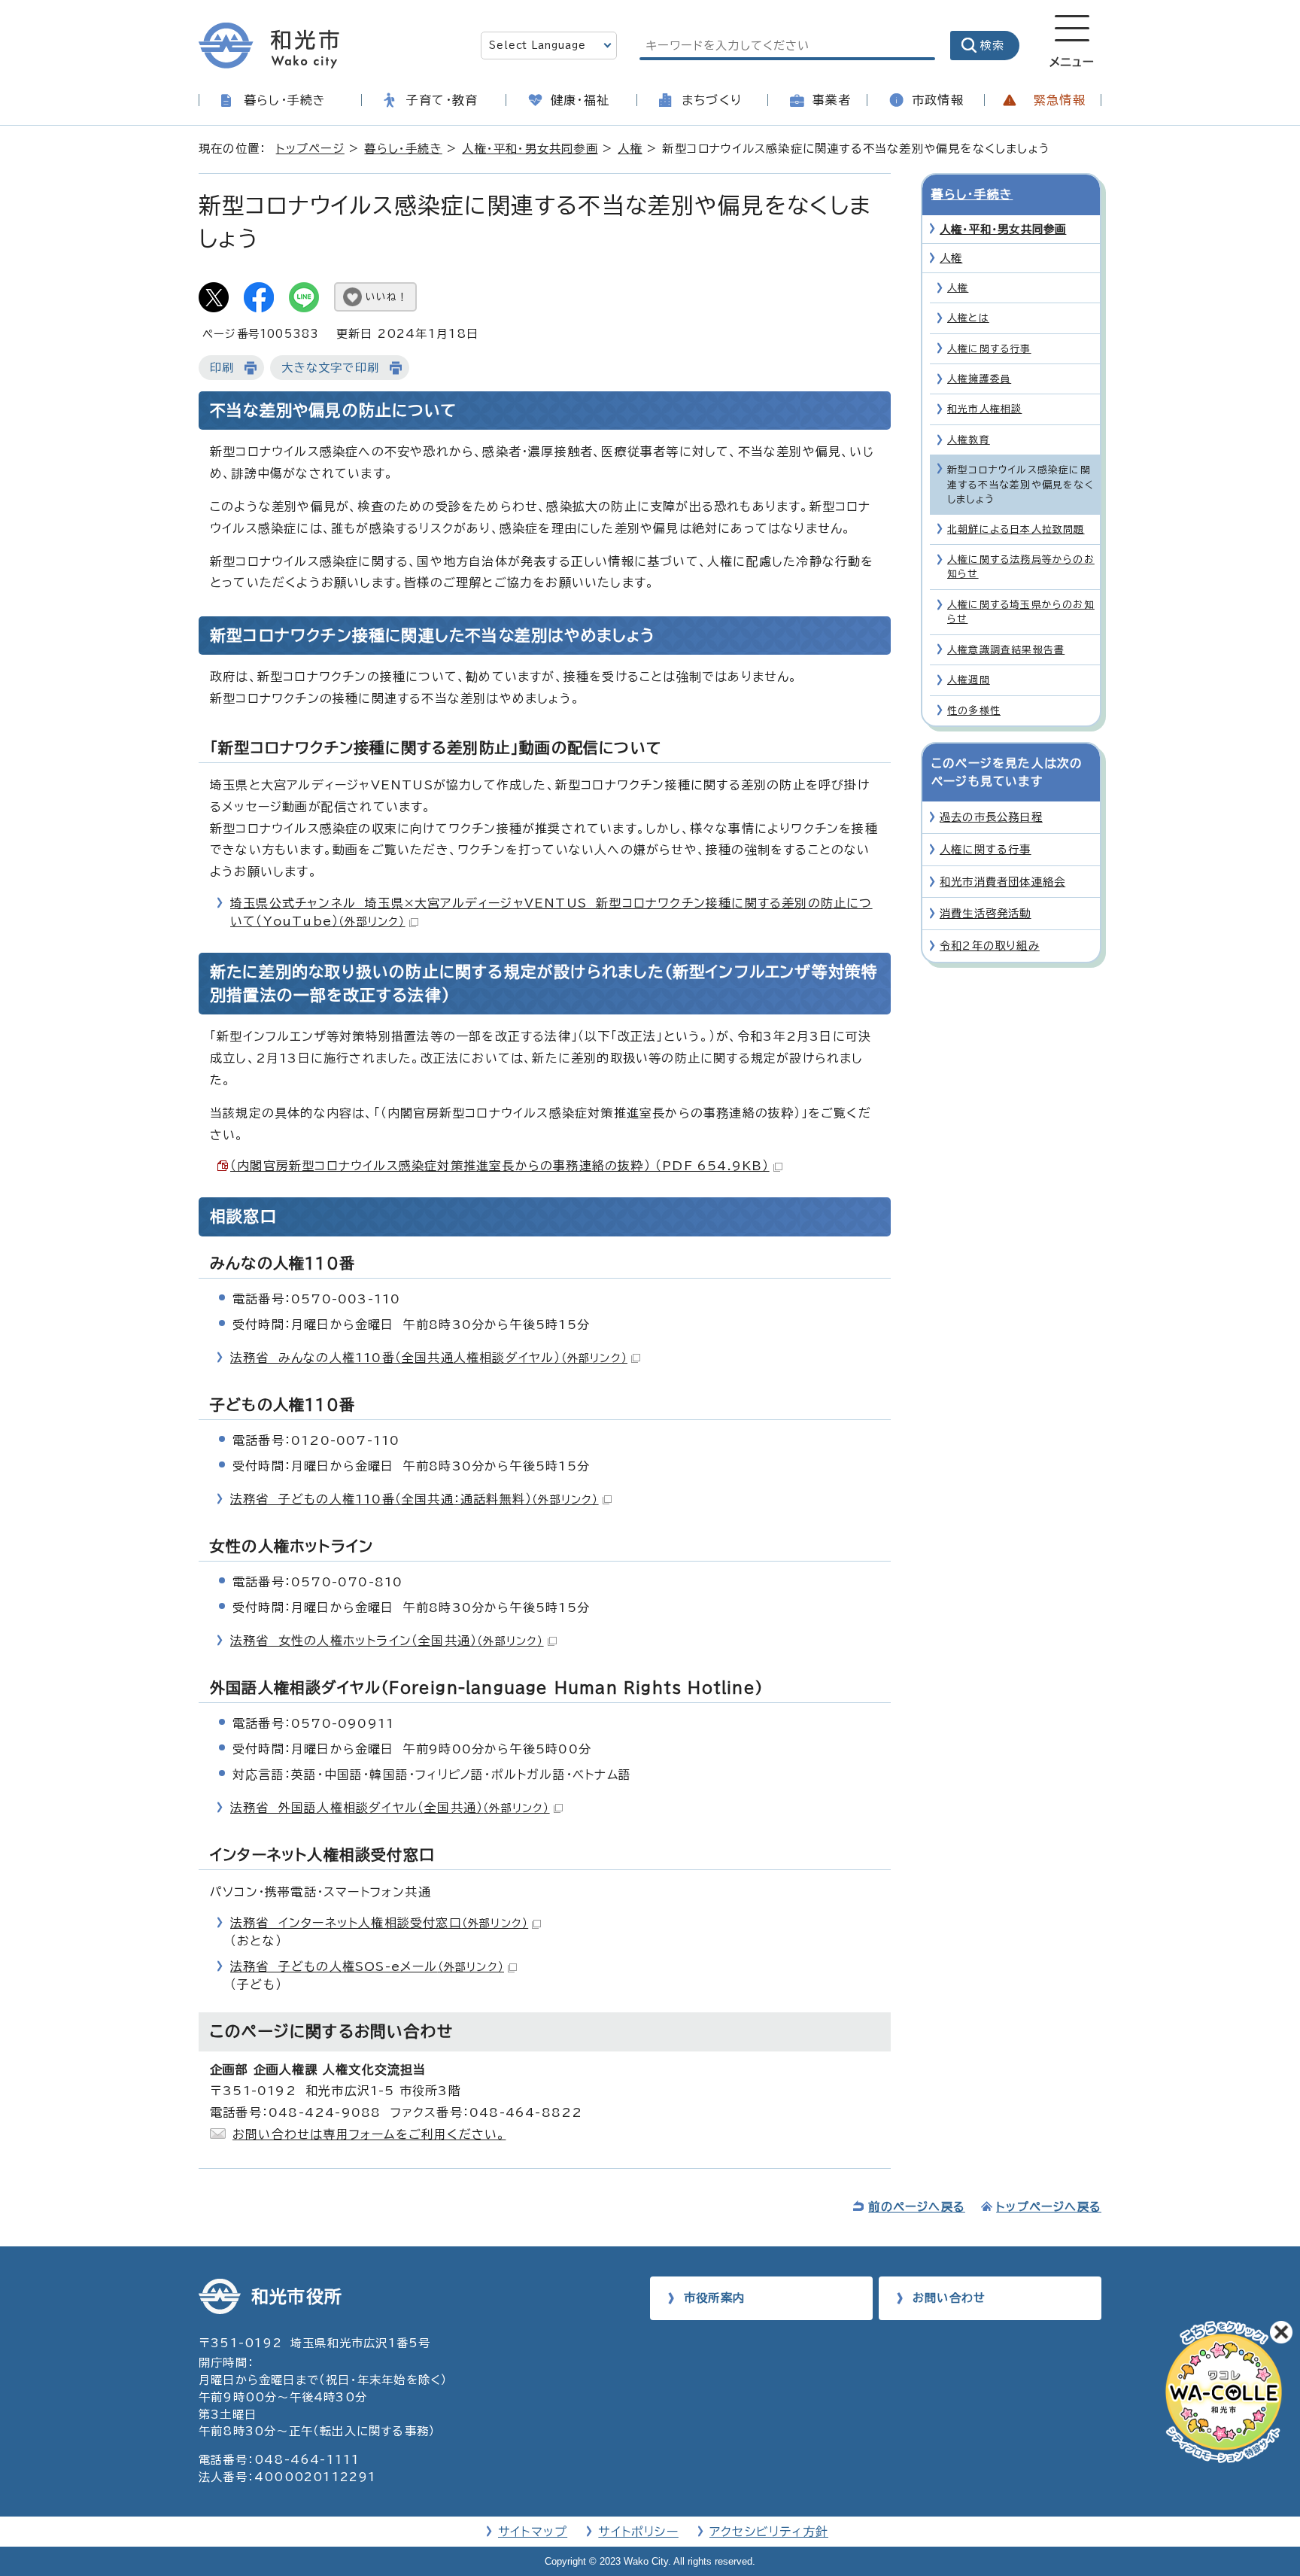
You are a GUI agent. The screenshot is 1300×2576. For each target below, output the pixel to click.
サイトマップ (533, 2532)
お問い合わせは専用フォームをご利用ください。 (369, 2134)
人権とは (968, 318)
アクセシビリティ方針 (769, 2532)
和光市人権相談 (984, 409)
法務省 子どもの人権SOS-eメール (367, 1966)
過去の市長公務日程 (991, 817)
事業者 (832, 100)
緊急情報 (1060, 100)
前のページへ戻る (917, 2207)
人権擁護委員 (979, 379)
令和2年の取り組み (990, 946)
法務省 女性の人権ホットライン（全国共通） (387, 1641)
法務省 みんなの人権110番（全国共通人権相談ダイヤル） (429, 1358)
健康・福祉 (580, 100)
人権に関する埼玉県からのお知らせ (1021, 612)
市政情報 (938, 100)
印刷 (222, 368)
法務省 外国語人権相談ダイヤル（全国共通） (390, 1808)
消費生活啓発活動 (986, 913)
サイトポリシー (638, 2532)
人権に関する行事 (989, 349)
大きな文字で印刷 (330, 368)
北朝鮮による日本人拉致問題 (1016, 529)
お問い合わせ (949, 2298)
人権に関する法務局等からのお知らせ (1021, 567)
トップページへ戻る (1049, 2207)
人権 (630, 149)
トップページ (310, 149)
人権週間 (969, 680)
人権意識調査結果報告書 (1006, 650)
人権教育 (969, 440)
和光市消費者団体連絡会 (1002, 882)
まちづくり (712, 100)
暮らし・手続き (285, 100)
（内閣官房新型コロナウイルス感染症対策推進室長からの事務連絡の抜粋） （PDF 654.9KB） (500, 1166)
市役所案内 (714, 2298)
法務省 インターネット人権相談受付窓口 (379, 1923)
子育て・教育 (442, 100)
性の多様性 (974, 711)
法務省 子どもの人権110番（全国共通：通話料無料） (415, 1499)
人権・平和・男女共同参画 (530, 149)
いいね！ (387, 297)
